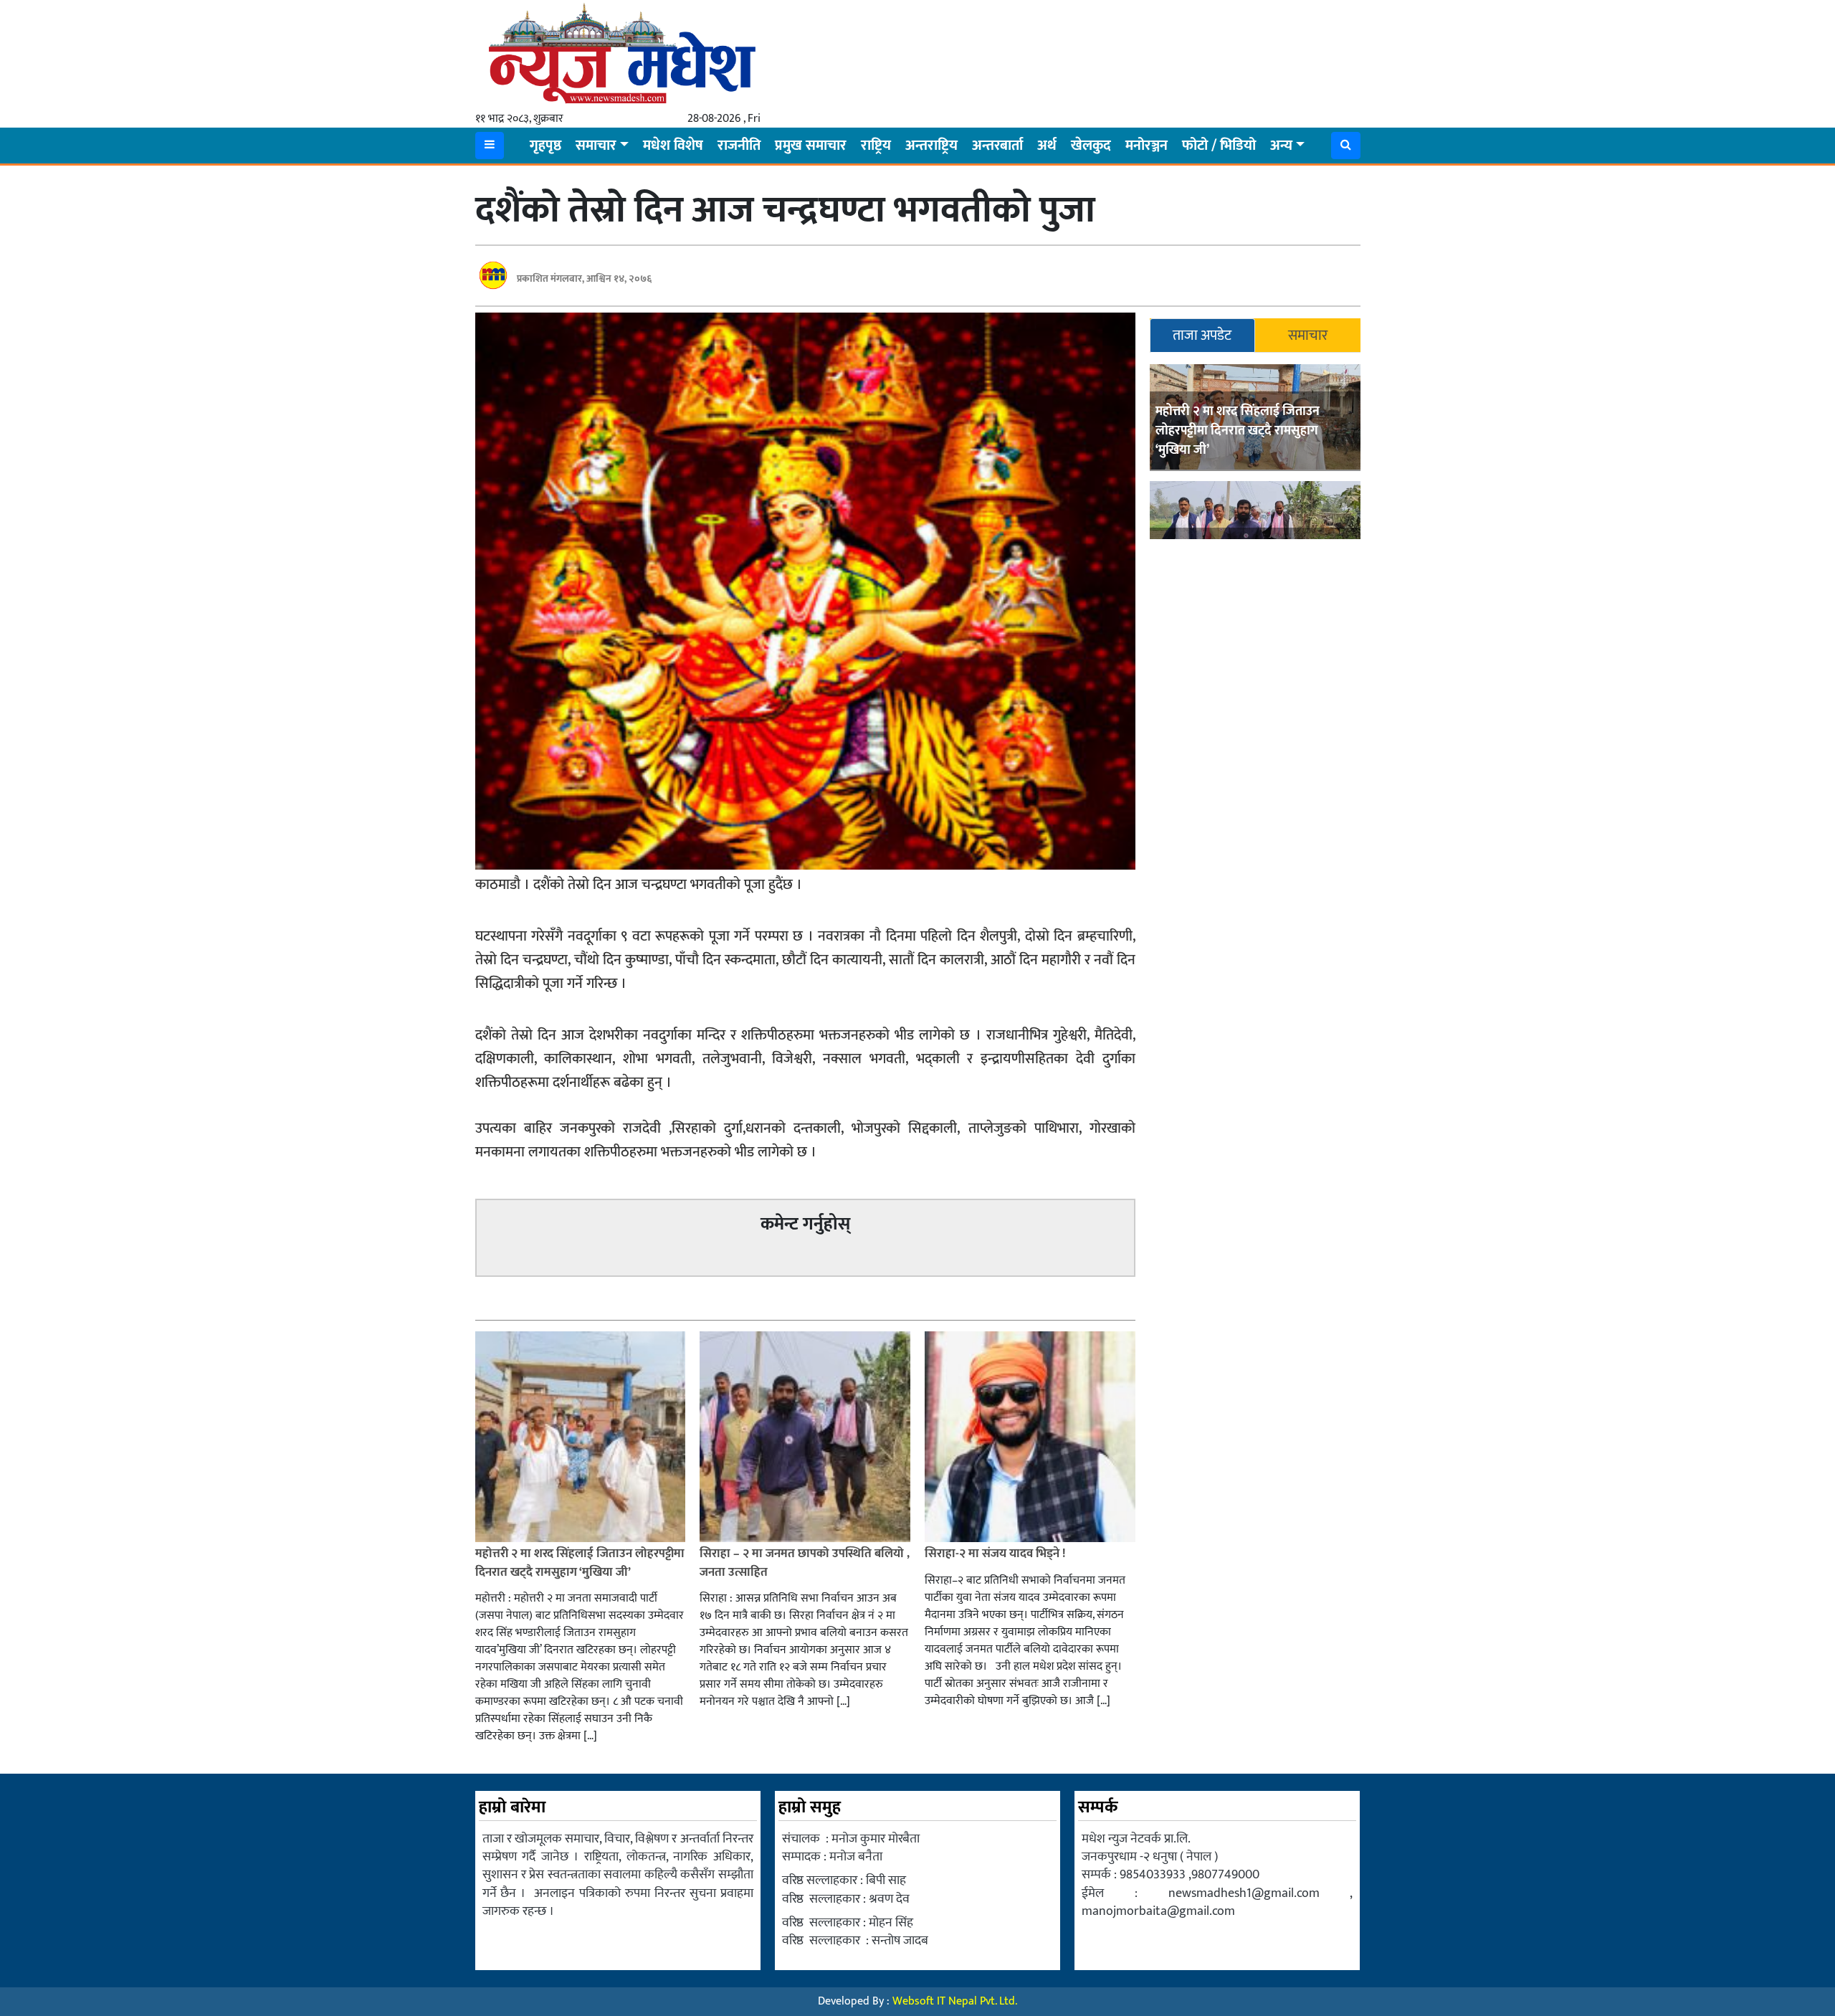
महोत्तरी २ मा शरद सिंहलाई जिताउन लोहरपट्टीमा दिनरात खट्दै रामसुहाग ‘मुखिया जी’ (1238, 431)
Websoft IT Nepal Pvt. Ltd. (955, 2001)
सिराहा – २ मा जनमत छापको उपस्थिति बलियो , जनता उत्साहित (805, 1563)
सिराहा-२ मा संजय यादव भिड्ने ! (996, 1554)
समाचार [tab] (1308, 336)
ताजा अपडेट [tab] (1202, 336)
